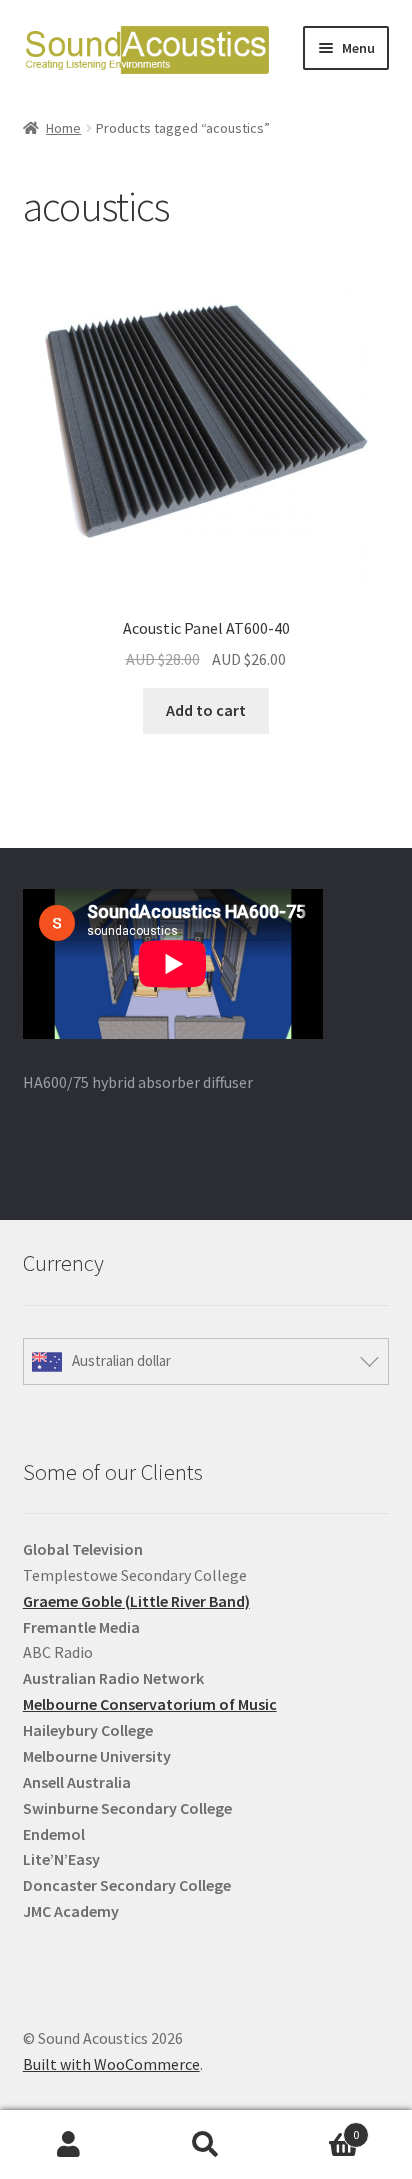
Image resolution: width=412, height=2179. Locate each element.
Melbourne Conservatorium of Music (150, 1704)
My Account (68, 2145)
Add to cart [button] (206, 710)
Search (205, 2145)
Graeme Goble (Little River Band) (136, 1601)
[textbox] (206, 1731)
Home (63, 128)
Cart (317, 2127)
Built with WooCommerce (111, 2064)
